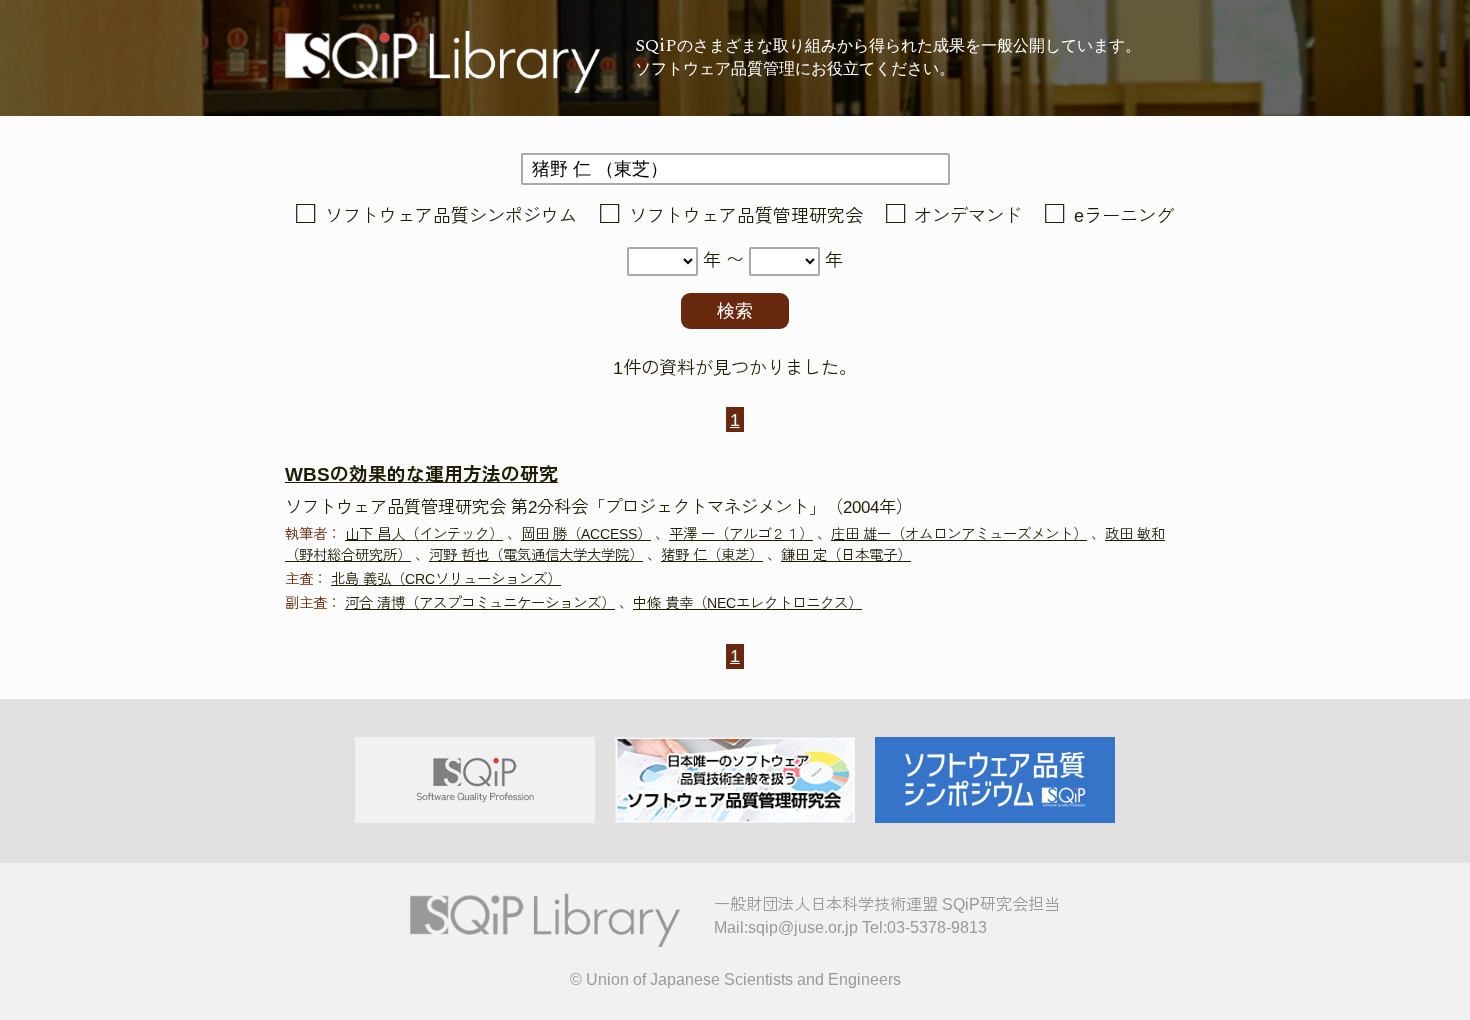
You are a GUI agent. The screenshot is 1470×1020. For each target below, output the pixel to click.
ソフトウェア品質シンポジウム (451, 216)
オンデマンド (968, 216)
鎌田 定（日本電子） (846, 555)
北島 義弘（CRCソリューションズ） (446, 579)
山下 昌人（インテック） (424, 534)
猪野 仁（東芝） (712, 555)
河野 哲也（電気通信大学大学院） (536, 555)
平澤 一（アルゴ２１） (741, 534)
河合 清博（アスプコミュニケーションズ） (480, 603)
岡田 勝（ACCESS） (586, 534)
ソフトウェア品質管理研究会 (746, 216)
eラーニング (1124, 216)
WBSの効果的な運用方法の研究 (421, 474)
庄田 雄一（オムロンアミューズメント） (959, 534)
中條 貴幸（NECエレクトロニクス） (747, 603)
